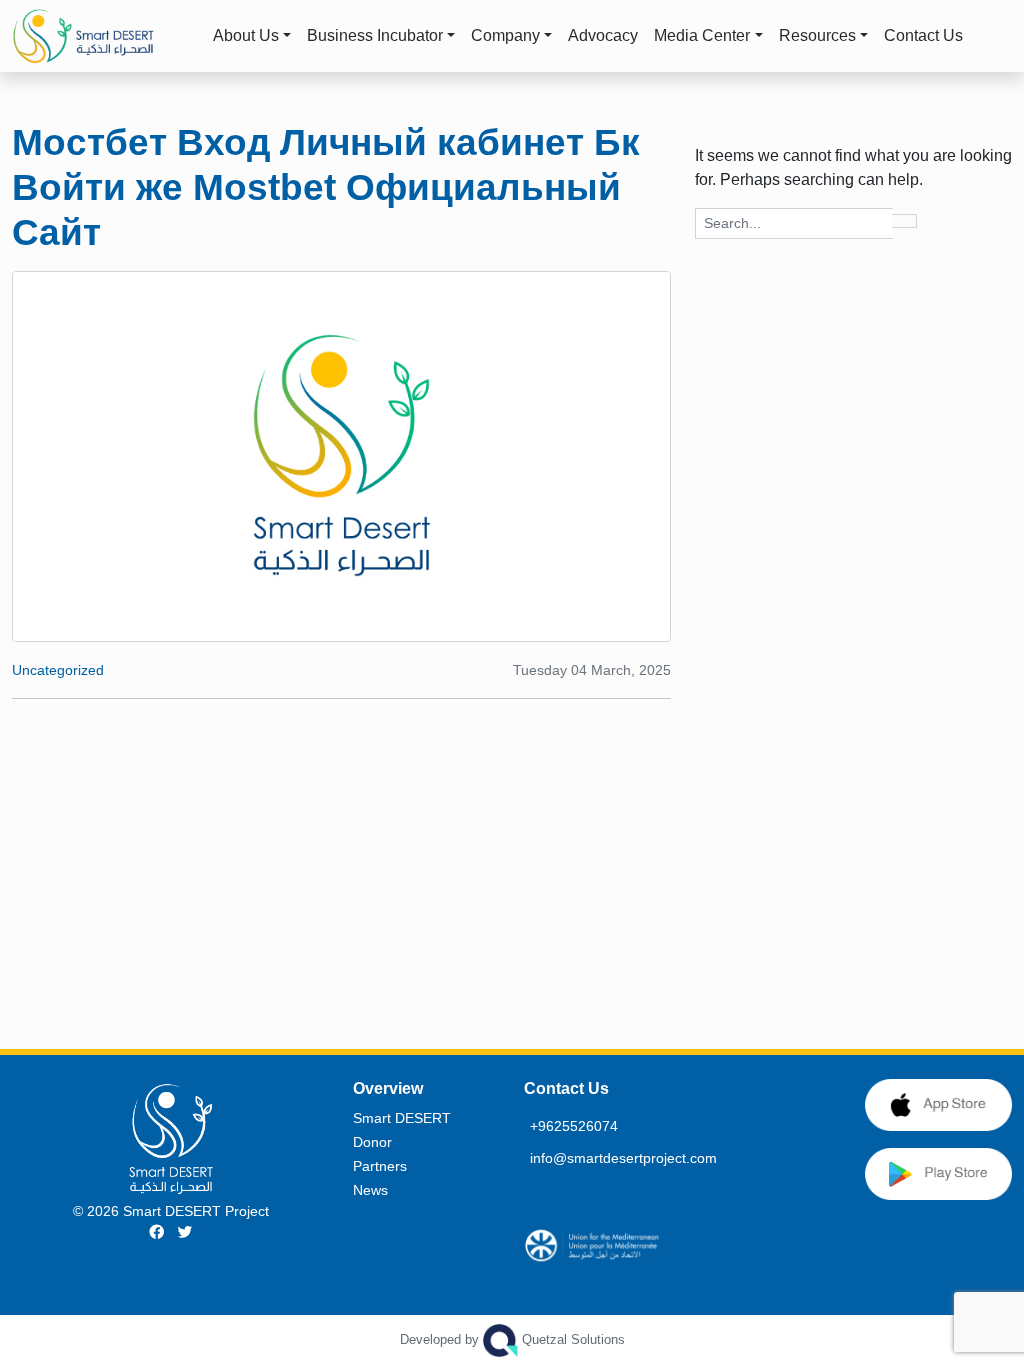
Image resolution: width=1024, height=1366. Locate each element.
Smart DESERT (402, 1118)
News (370, 1190)
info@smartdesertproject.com (623, 1158)
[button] (988, 36)
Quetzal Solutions (512, 1339)
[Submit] (904, 221)
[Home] (100, 36)
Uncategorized (58, 670)
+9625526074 (574, 1126)
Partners (380, 1166)
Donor (372, 1142)
